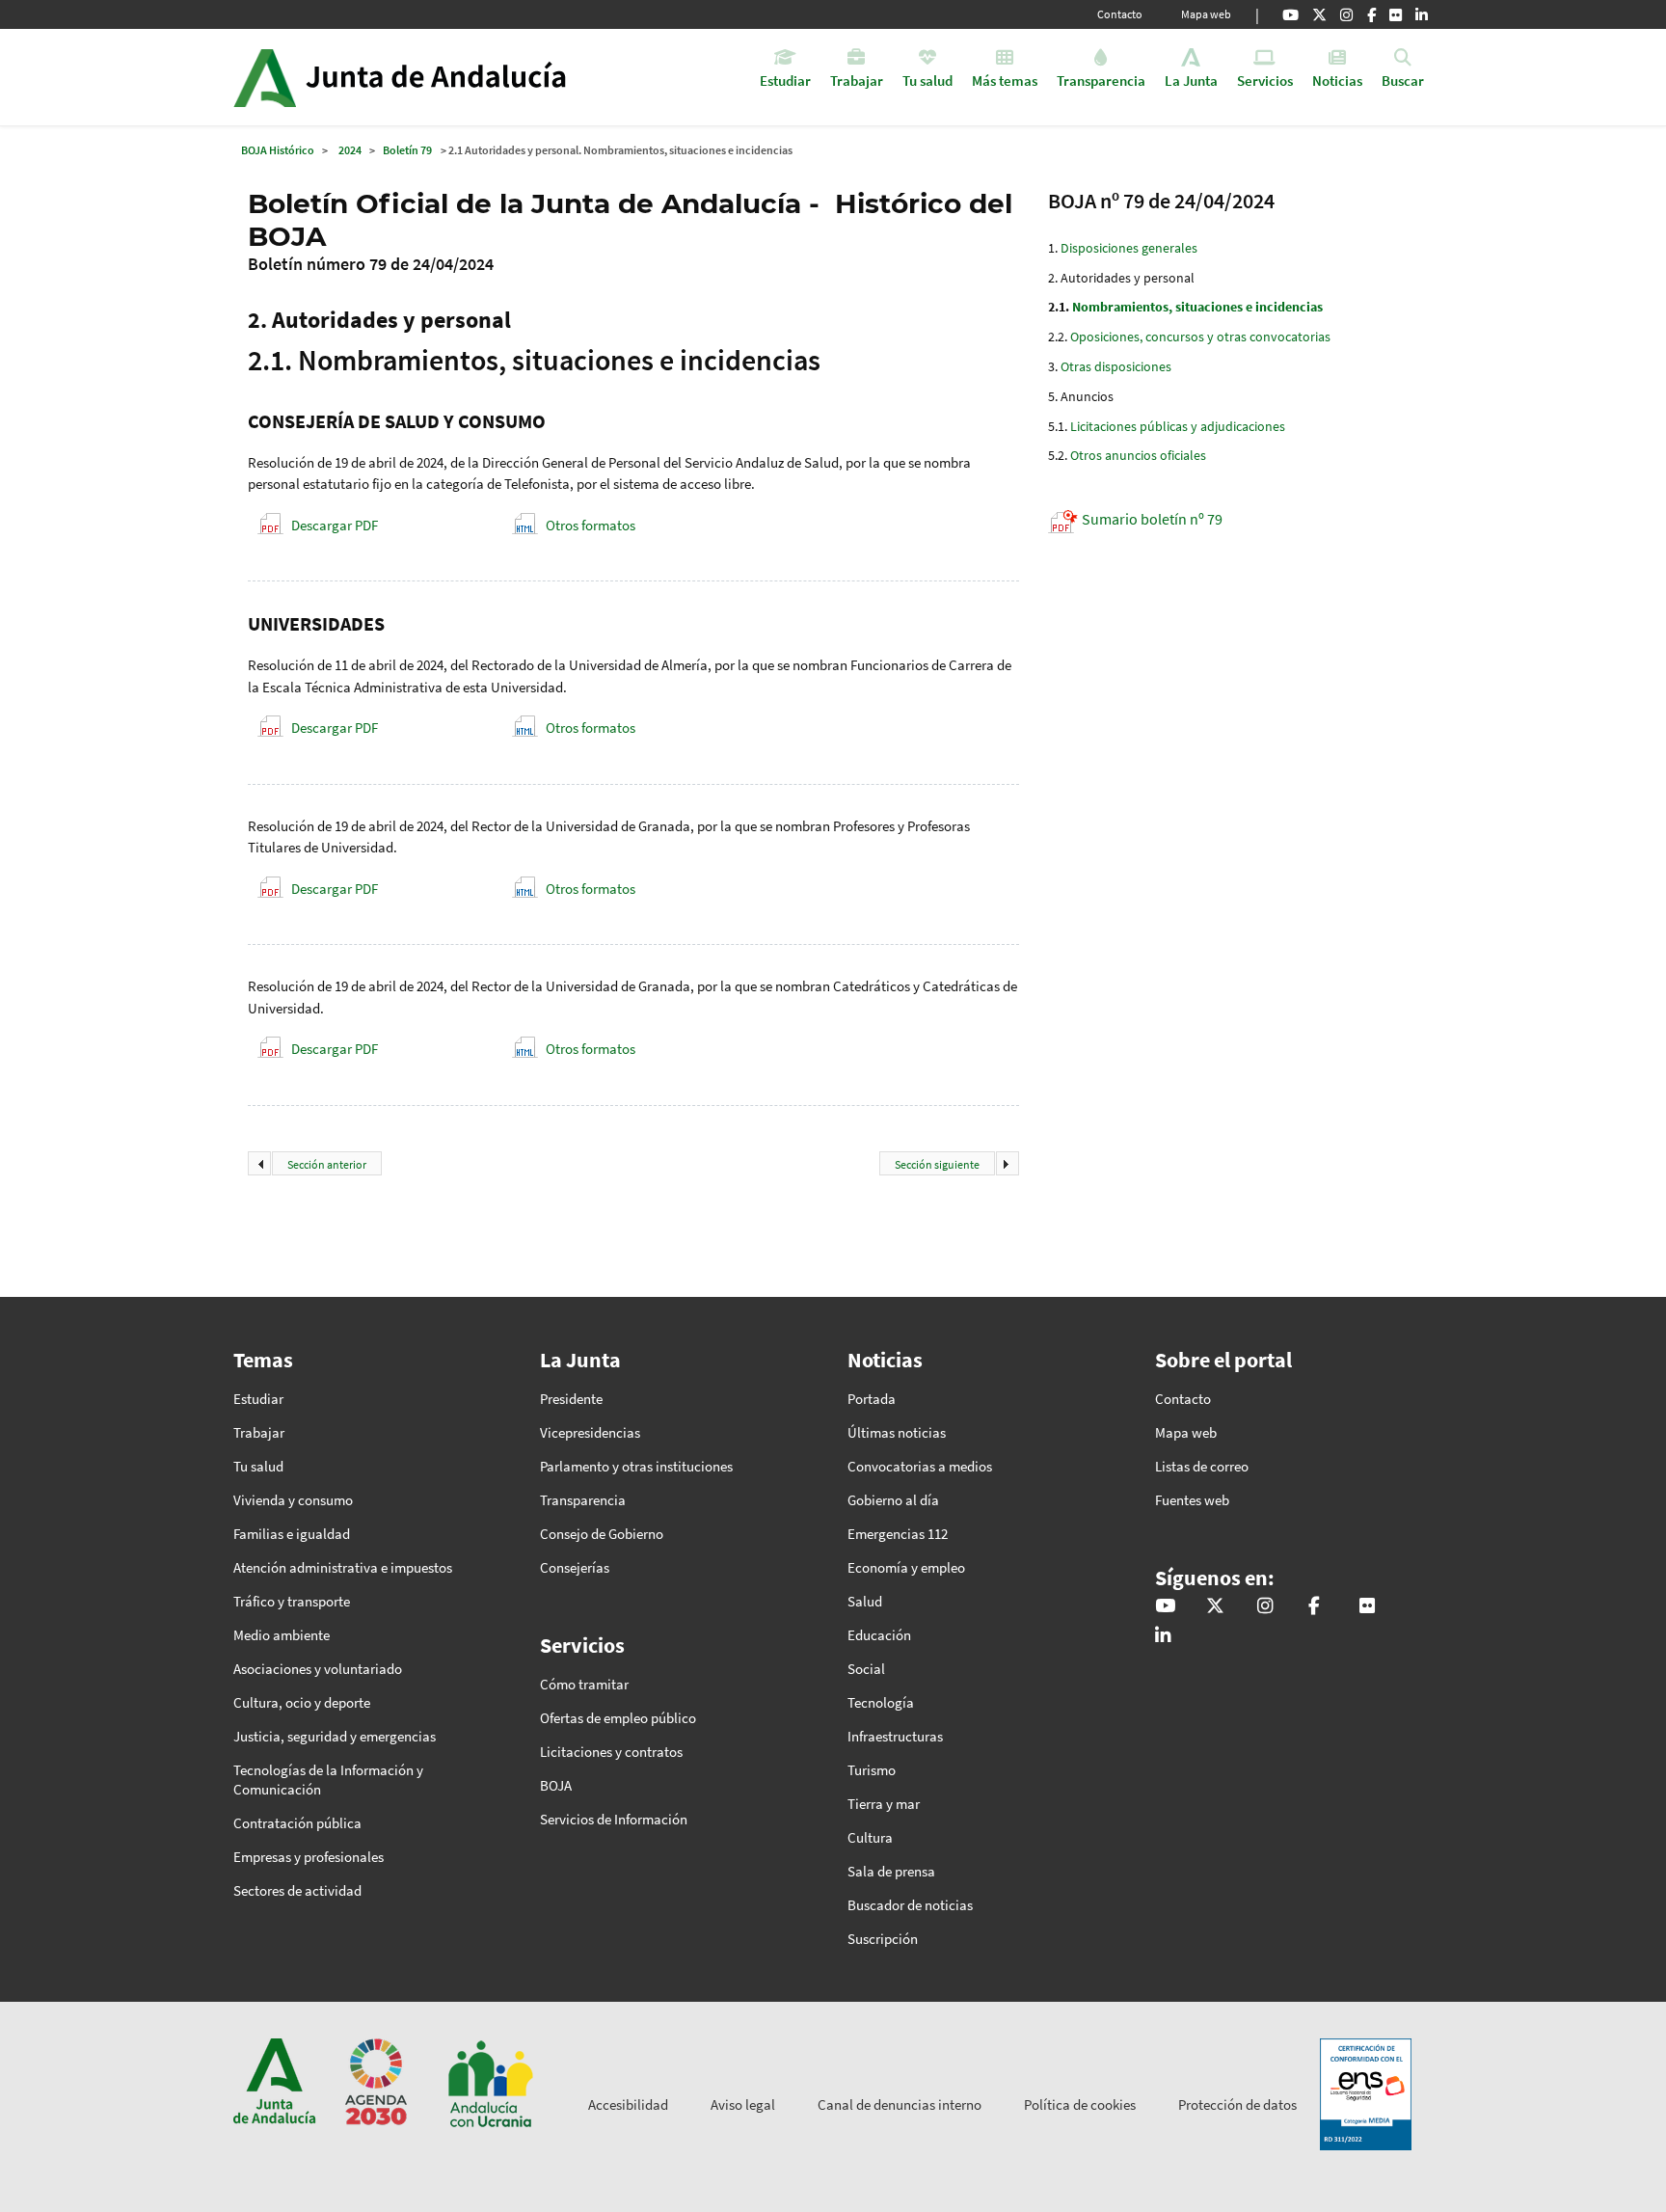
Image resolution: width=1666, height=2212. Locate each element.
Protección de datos (1237, 2104)
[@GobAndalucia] (1290, 14)
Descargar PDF (335, 525)
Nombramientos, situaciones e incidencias (1197, 307)
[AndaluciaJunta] (1371, 14)
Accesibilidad (628, 2104)
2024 (350, 150)
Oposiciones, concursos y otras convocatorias (1200, 337)
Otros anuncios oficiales (1138, 455)
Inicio (454, 77)
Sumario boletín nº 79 (1152, 519)
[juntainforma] (1396, 14)
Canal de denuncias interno (900, 2104)
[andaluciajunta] (1319, 14)
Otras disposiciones (1116, 366)
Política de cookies (1080, 2104)
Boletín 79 (407, 150)
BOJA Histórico (278, 150)
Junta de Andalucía (265, 77)
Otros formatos (591, 525)
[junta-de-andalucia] (1422, 14)
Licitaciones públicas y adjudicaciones (1178, 426)
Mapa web (1206, 14)
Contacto (1120, 14)
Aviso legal (743, 2104)
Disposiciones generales (1129, 248)
